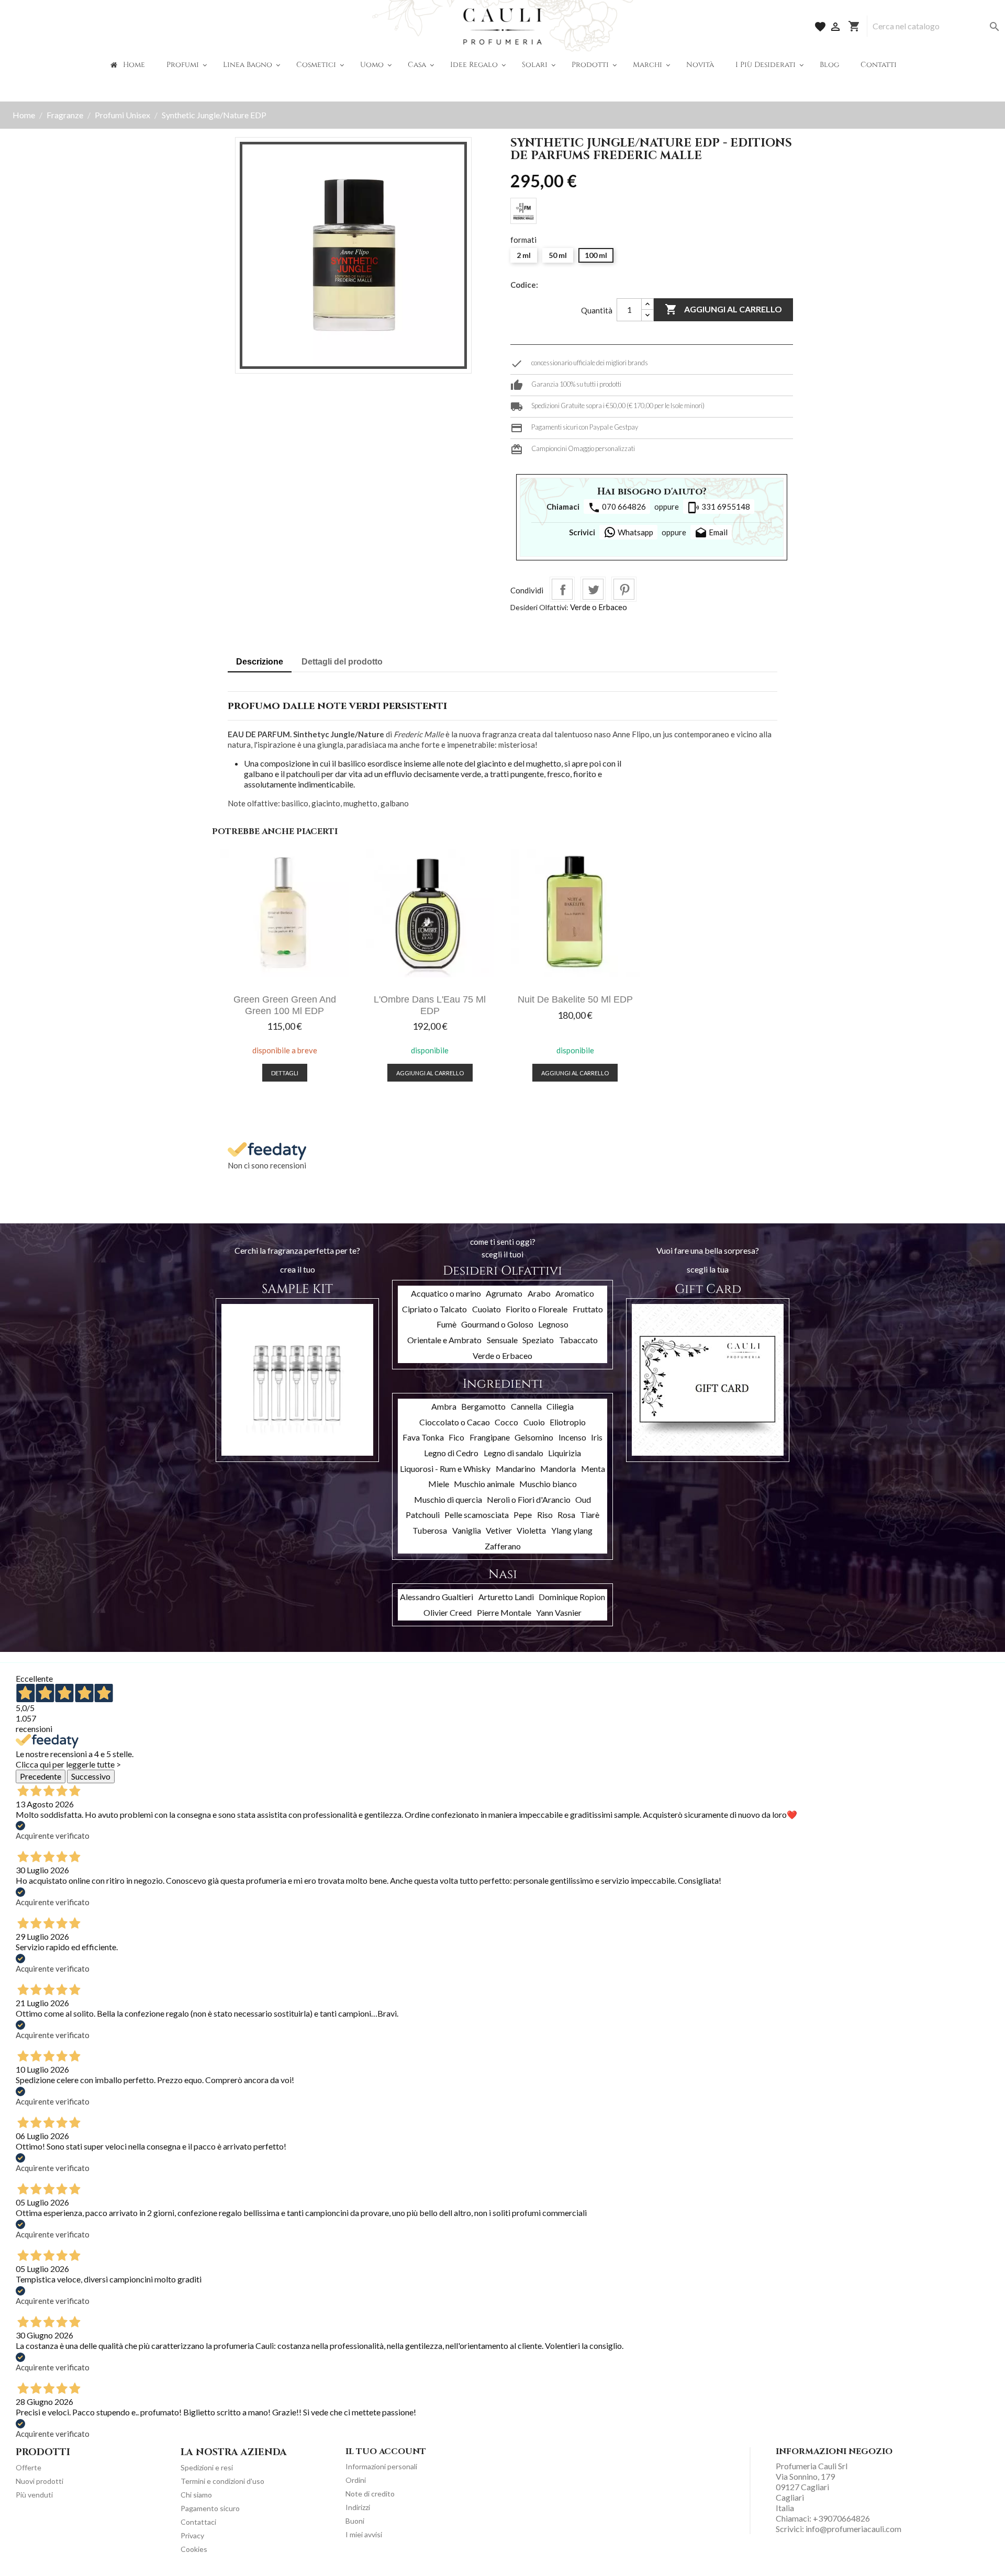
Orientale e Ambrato (444, 1340)
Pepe (523, 1515)
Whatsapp (635, 532)
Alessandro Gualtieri (437, 1597)
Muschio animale (484, 1484)
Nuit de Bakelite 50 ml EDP (575, 999)
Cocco (506, 1422)
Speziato (538, 1340)
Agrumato (504, 1293)
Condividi (562, 589)
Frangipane (490, 1437)
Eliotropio (568, 1422)
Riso (545, 1515)
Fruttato (588, 1309)
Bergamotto (483, 1406)
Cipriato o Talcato (434, 1309)
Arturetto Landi (506, 1597)
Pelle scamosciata (477, 1515)
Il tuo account (386, 2451)
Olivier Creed (448, 1612)
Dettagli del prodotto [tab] (342, 662)
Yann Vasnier (559, 1612)
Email (711, 533)
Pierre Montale (504, 1612)
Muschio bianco (548, 1484)
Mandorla (558, 1469)
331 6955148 (719, 508)
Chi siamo (196, 2495)
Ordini (356, 2480)
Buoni (355, 2521)
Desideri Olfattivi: (539, 607)
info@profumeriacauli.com (853, 2529)
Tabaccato (578, 1340)
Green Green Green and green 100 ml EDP (285, 1005)
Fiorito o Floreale (537, 1309)
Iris (597, 1437)
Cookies (194, 2549)
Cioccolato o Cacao (455, 1422)
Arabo (539, 1293)
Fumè (446, 1324)
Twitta (593, 589)
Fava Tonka (423, 1437)
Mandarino (516, 1469)
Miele (439, 1484)
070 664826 (617, 508)
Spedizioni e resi (207, 2467)
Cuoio (534, 1422)
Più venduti (34, 2495)
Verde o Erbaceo (599, 607)
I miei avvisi (364, 2534)
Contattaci (198, 2522)
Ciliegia (560, 1406)
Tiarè (590, 1515)
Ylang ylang (572, 1530)
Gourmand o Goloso (497, 1324)
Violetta (531, 1530)
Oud (583, 1499)
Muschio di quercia (448, 1499)
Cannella (526, 1406)
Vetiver (499, 1530)
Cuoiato (487, 1309)
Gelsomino (534, 1437)
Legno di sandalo (513, 1453)
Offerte (29, 2467)
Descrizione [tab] (260, 662)
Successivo (91, 1776)
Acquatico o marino (446, 1293)
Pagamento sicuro (210, 2508)
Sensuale (502, 1340)
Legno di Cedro (451, 1453)
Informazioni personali (381, 2466)
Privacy (192, 2535)
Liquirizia (565, 1453)
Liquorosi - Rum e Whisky (445, 1469)
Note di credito (370, 2494)
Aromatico (575, 1293)
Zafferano (503, 1546)
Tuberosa (430, 1530)
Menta (593, 1469)
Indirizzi (358, 2507)
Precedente (41, 1776)
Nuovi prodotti (40, 2481)
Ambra (444, 1406)
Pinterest (624, 589)
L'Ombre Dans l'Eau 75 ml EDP (430, 1005)
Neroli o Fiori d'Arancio (529, 1499)
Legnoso (553, 1324)
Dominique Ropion (572, 1597)
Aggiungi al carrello (723, 309)
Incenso (572, 1437)
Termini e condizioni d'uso (222, 2481)
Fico (456, 1437)
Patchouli (423, 1515)
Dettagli (285, 1073)
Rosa (566, 1515)
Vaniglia (467, 1530)
